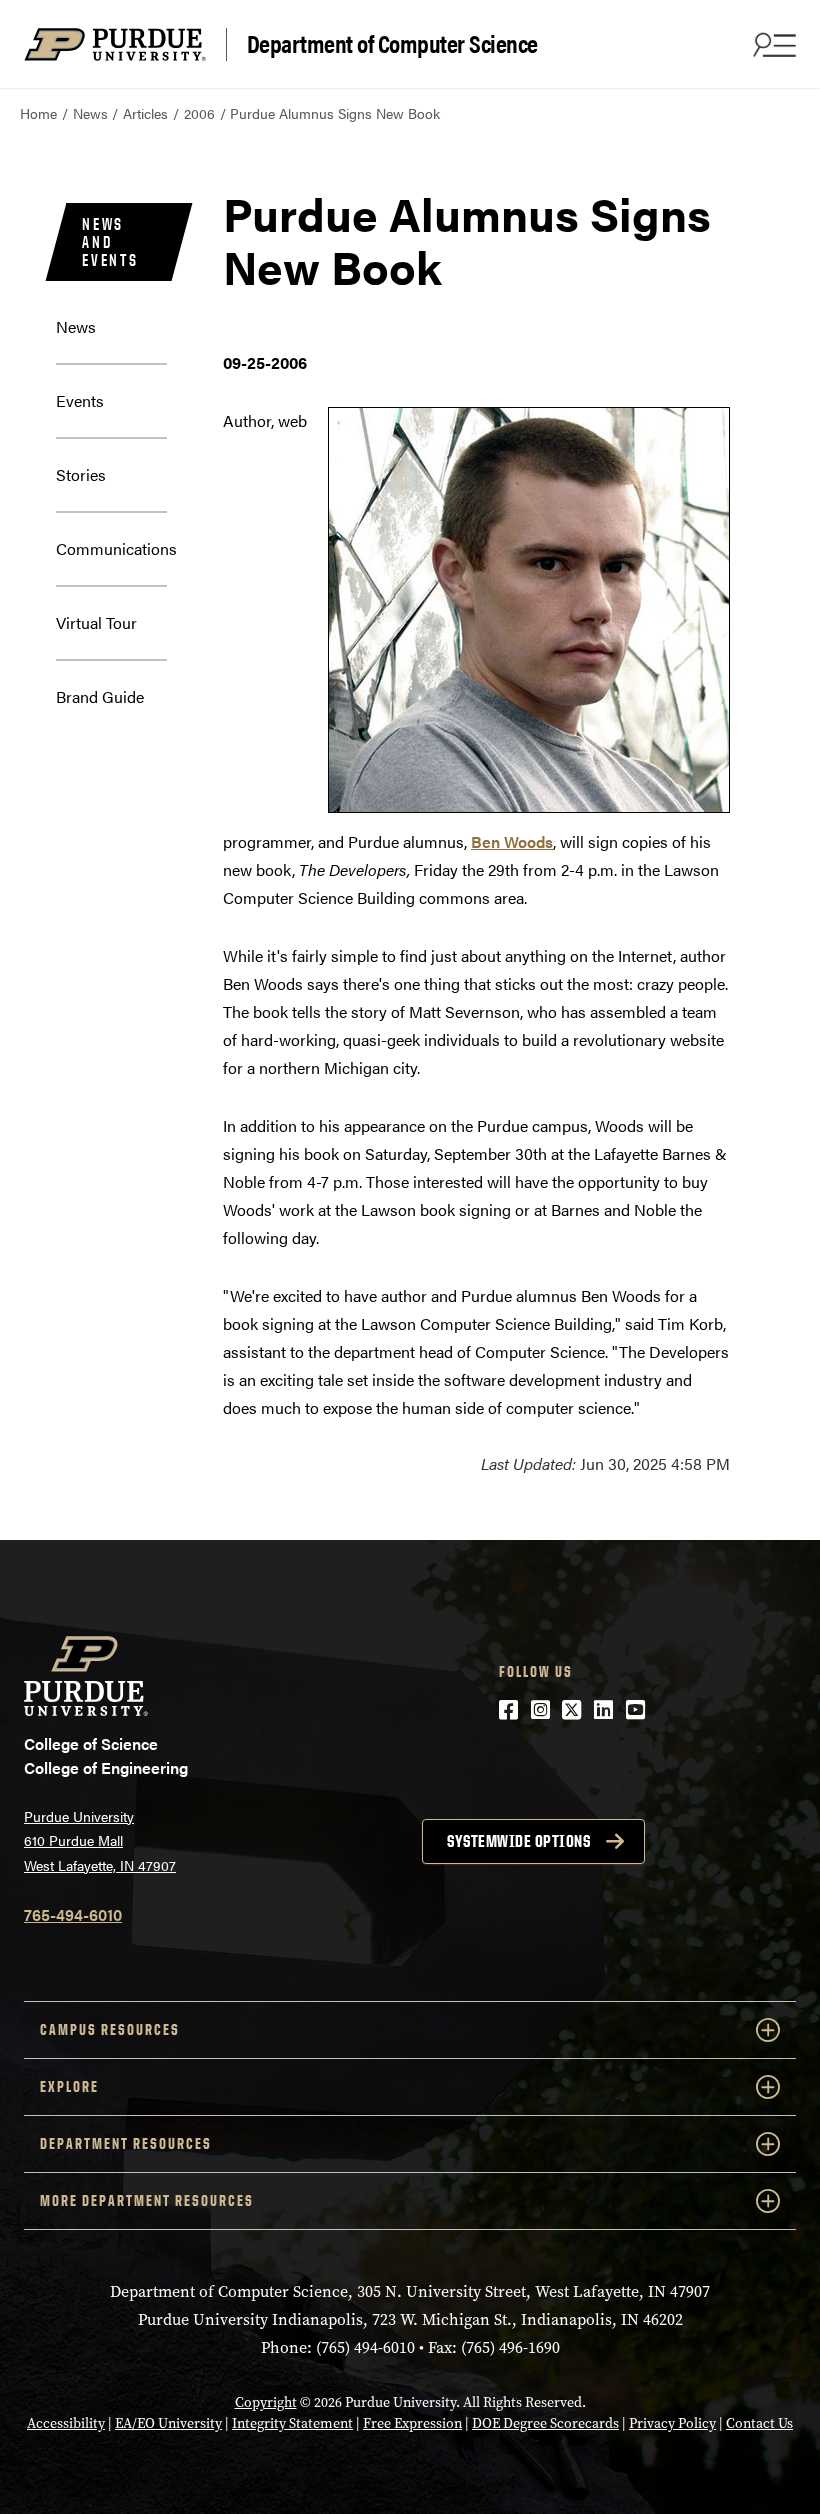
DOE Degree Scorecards (545, 2423)
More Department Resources (147, 2200)
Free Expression (412, 2423)
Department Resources (126, 2143)
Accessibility (66, 2423)
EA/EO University (168, 2423)
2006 (199, 113)
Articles (145, 113)
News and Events (110, 242)
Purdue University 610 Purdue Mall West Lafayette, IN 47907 (100, 1840)
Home (38, 113)
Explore (69, 2086)
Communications (116, 548)
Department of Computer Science (392, 44)
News (90, 113)
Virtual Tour (96, 622)
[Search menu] (772, 44)
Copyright (266, 2402)
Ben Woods (512, 841)
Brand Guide (100, 696)
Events (80, 400)
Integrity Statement (292, 2423)
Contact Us (759, 2423)
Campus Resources (110, 2029)
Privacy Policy (672, 2423)
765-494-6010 (73, 1914)
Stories (81, 474)
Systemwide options (518, 1841)
